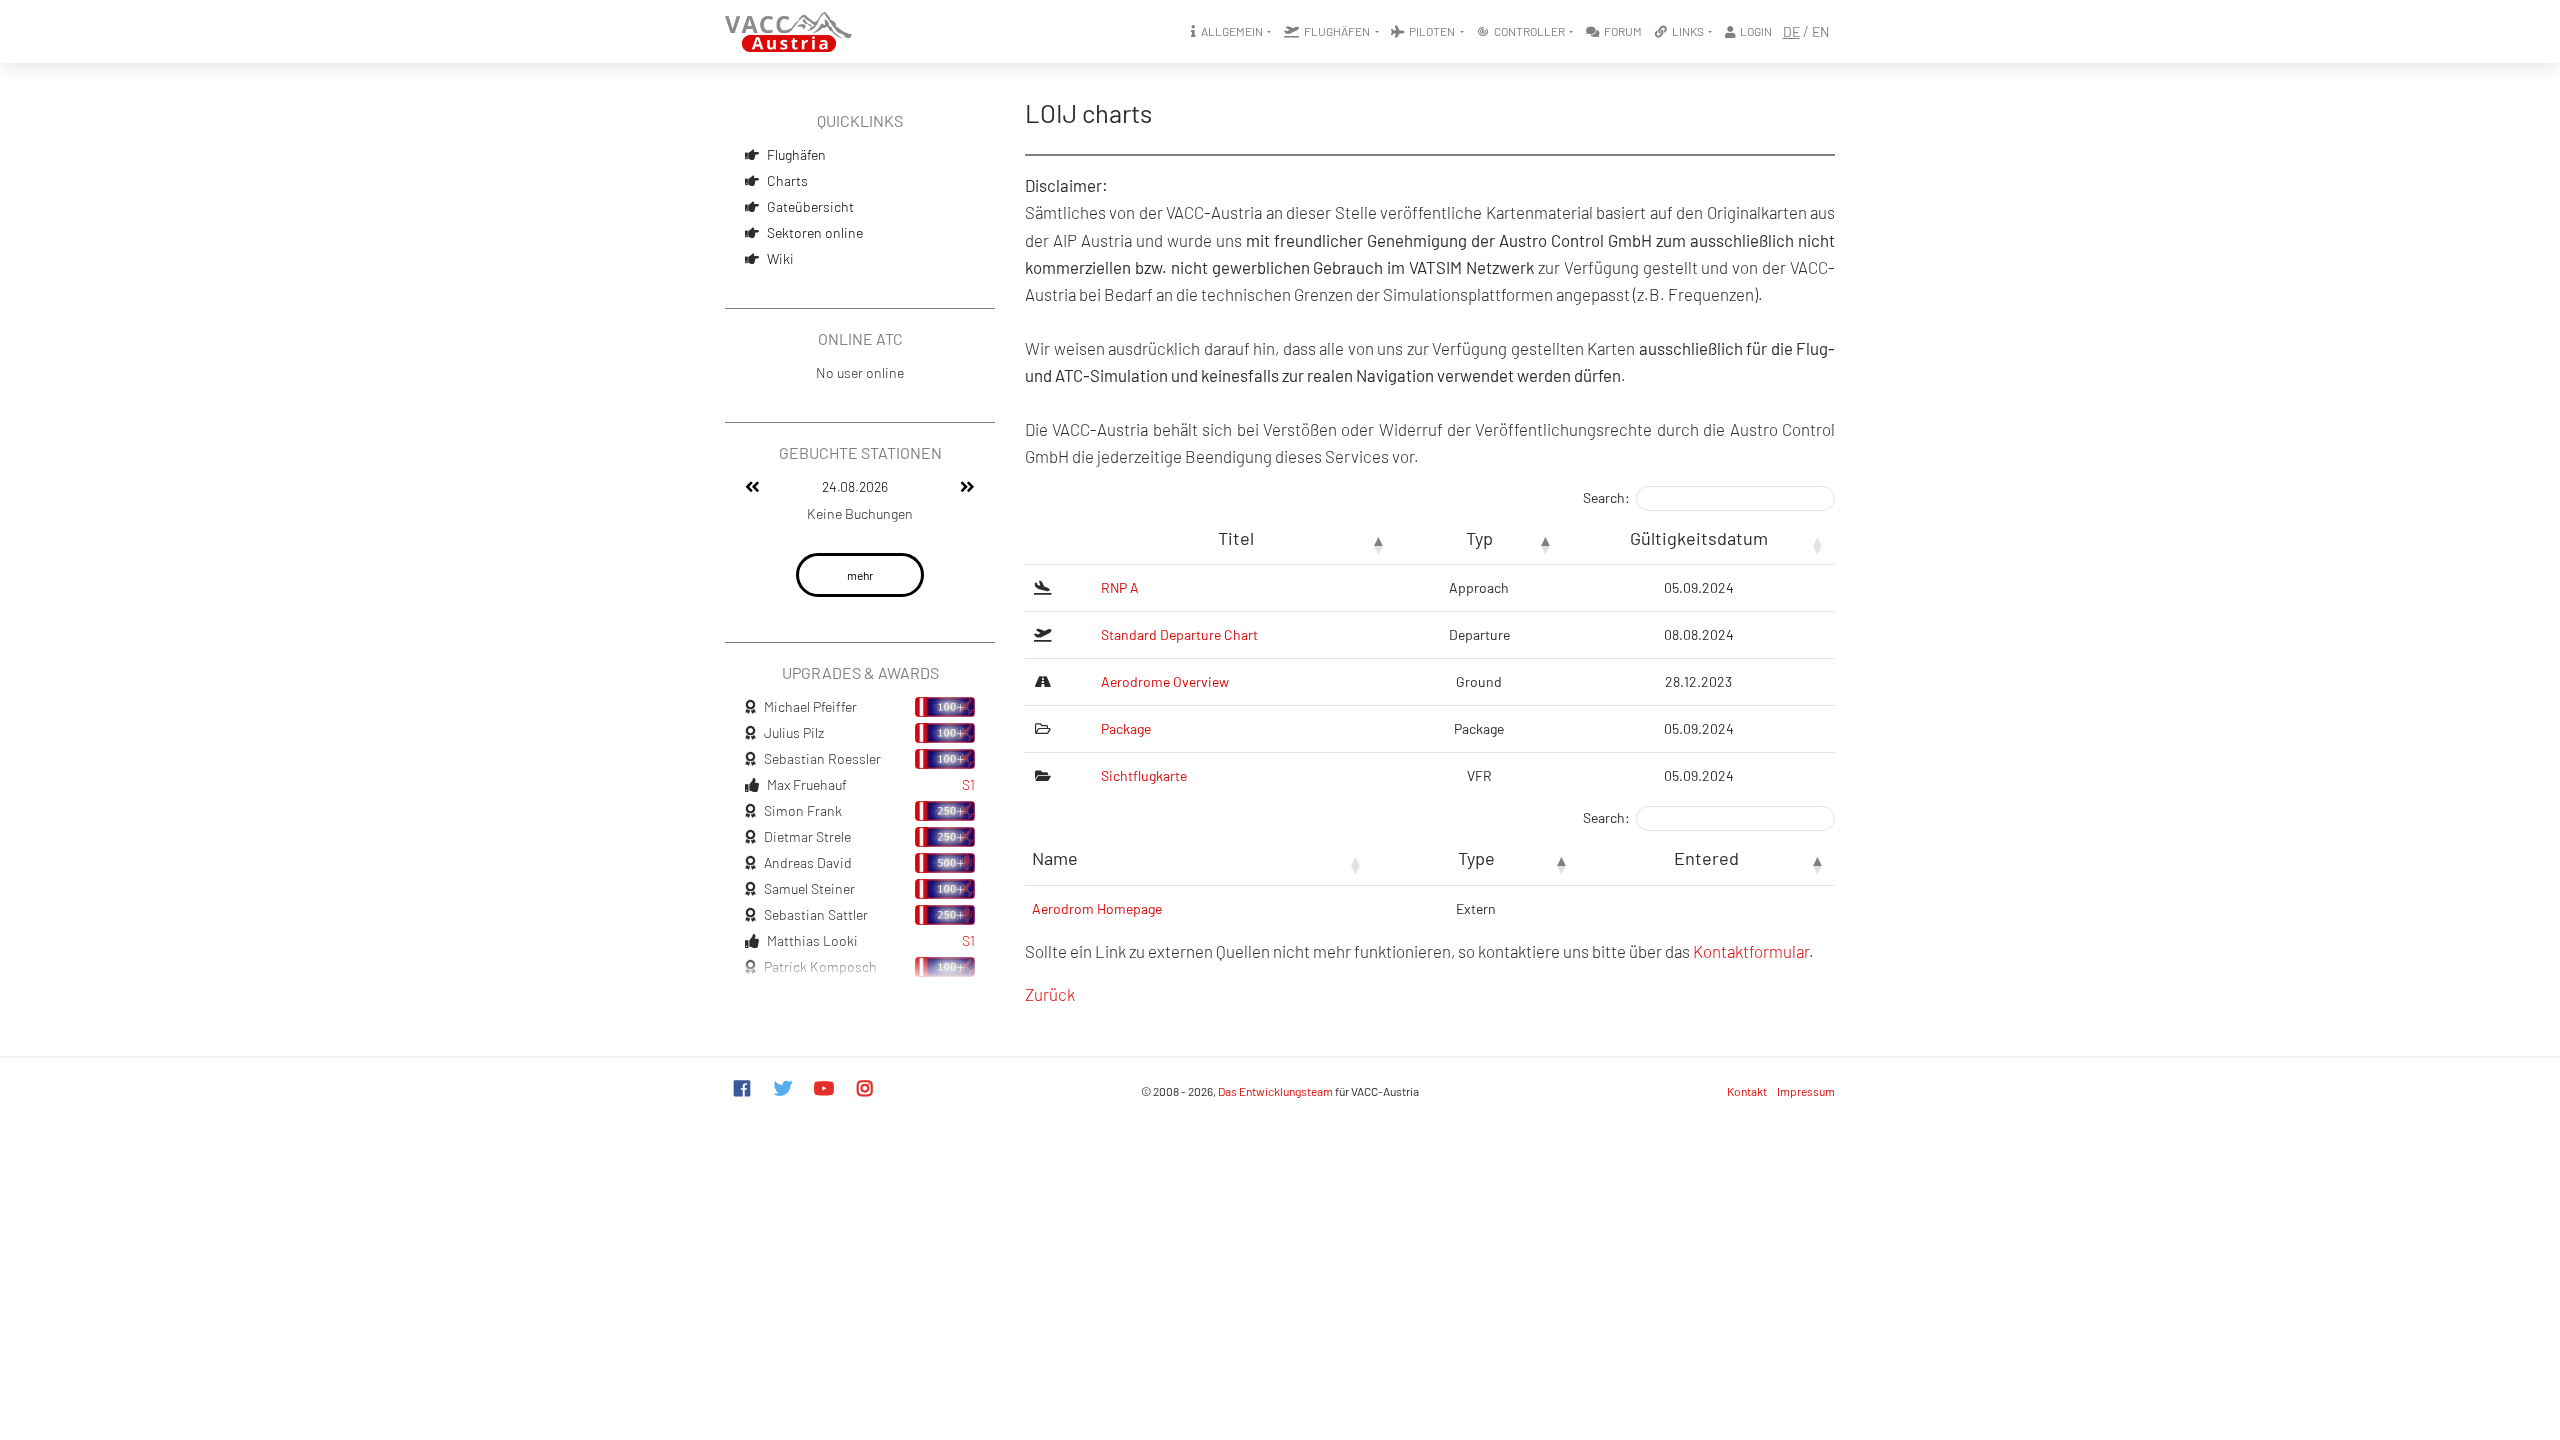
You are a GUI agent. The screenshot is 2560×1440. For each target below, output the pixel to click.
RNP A (1120, 587)
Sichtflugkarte (1144, 775)
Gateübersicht (810, 206)
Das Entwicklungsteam (1275, 1091)
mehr (860, 575)
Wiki (780, 258)
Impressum (1806, 1091)
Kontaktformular (1751, 951)
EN (1820, 31)
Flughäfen (796, 154)
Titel (1236, 538)
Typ (1479, 538)
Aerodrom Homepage (1097, 908)
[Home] (788, 31)
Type (1476, 858)
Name (1055, 858)
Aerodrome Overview (1165, 681)
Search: (1606, 497)
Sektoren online (815, 232)
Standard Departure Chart (1179, 634)
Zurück (1050, 994)
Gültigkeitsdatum (1699, 538)
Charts (787, 180)
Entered (1706, 858)
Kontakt (1747, 1091)
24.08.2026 (855, 486)
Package (1126, 728)
